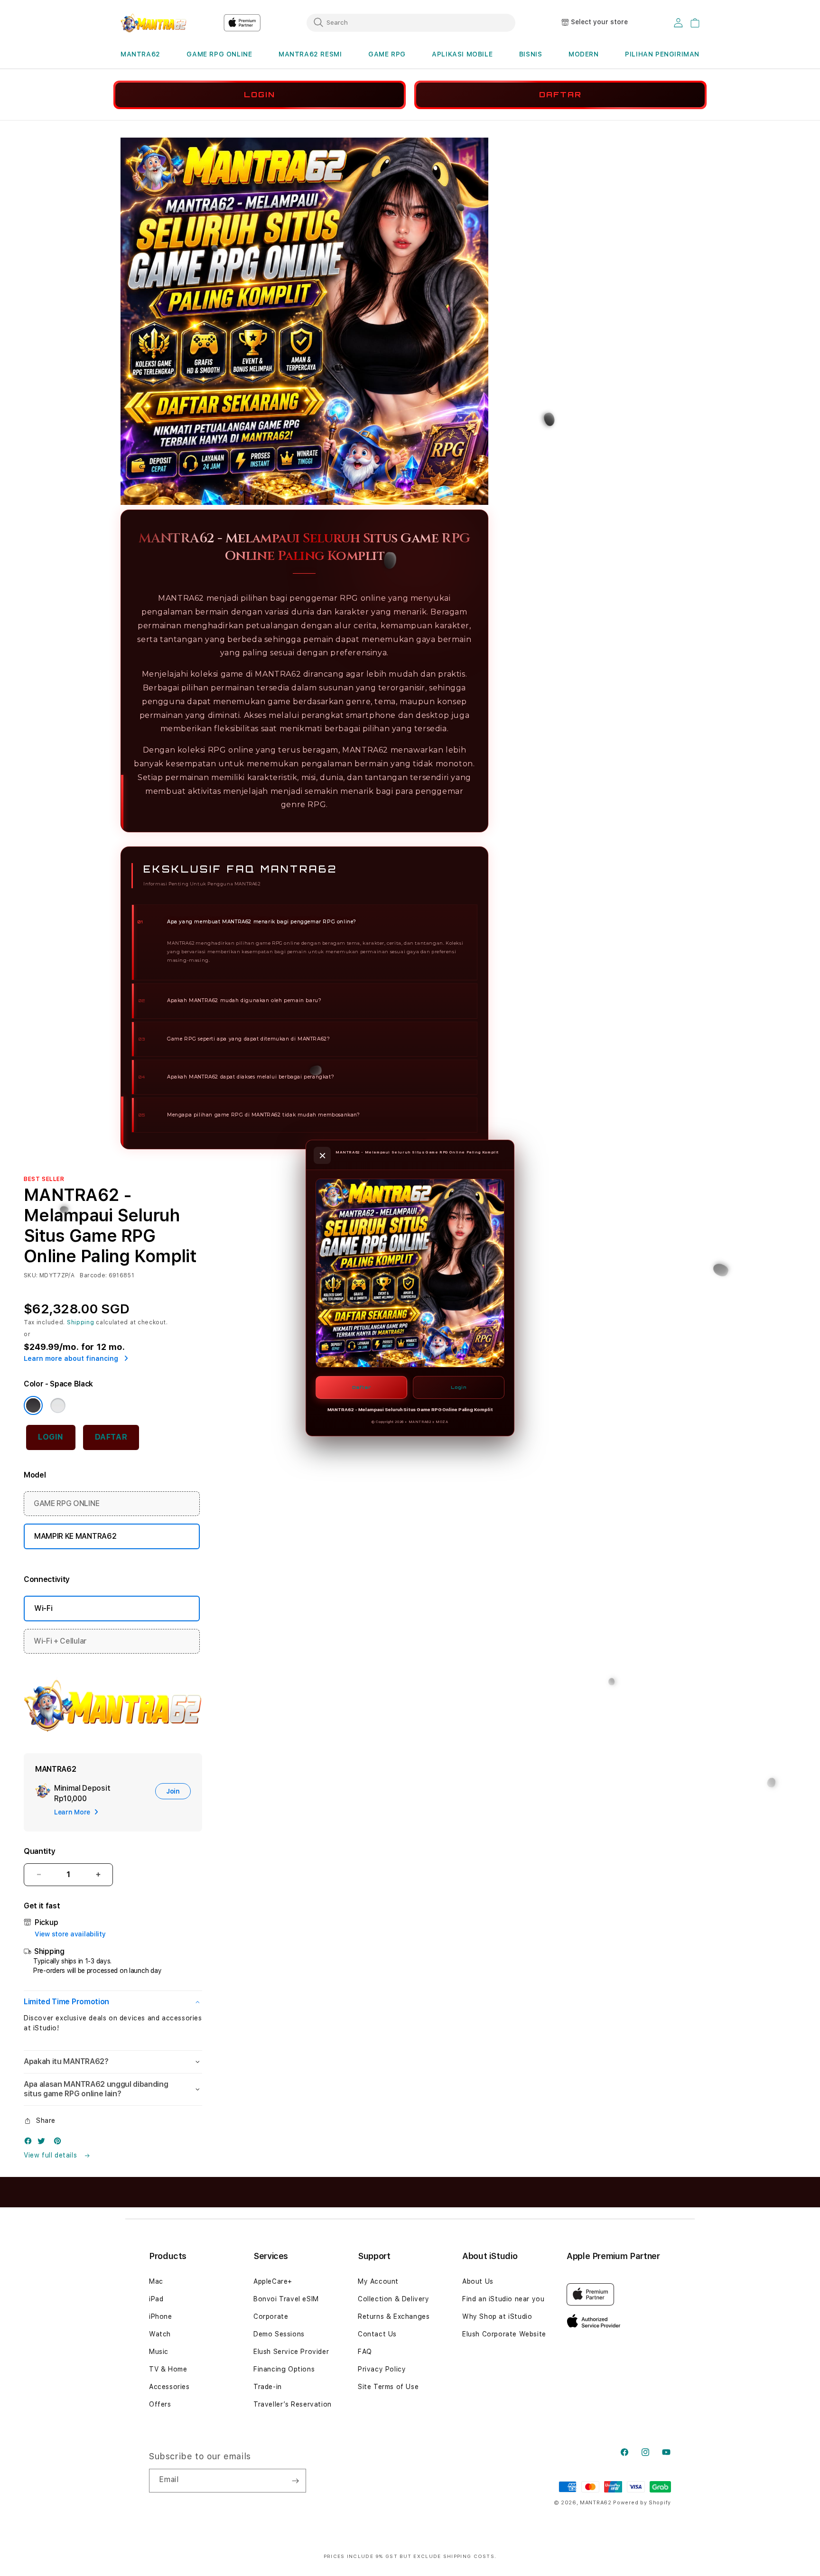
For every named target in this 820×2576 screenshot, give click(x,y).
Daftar (362, 1387)
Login (459, 1387)
